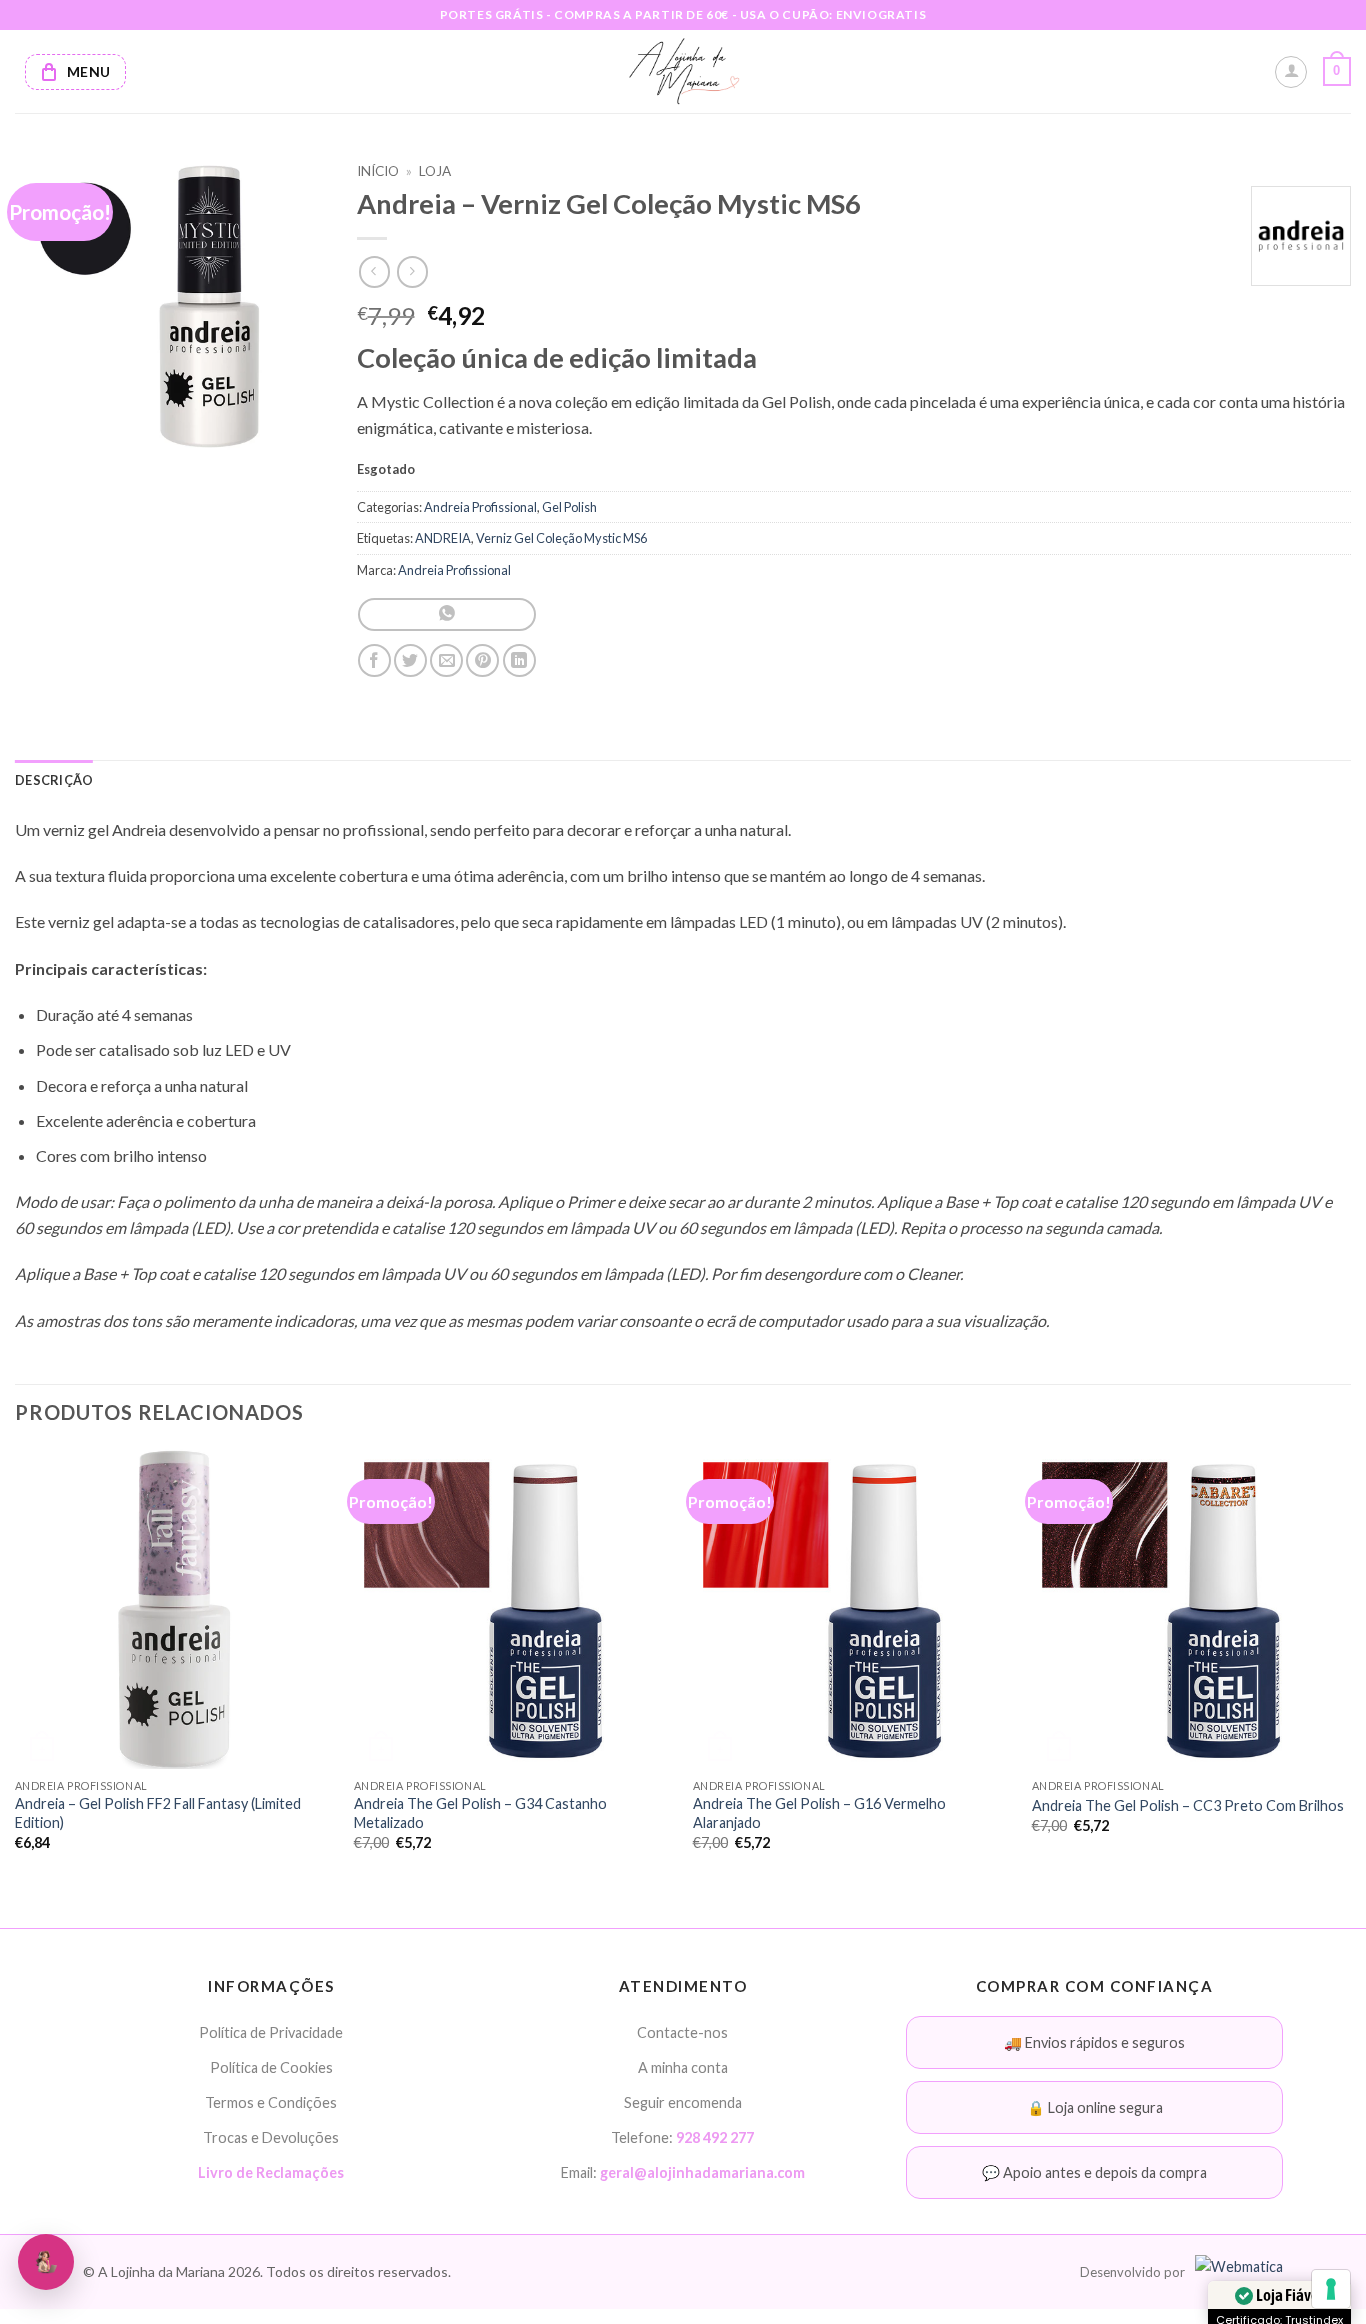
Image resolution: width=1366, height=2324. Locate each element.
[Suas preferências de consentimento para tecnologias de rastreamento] (1331, 2289)
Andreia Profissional (480, 507)
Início (378, 171)
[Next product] (374, 271)
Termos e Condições (271, 2102)
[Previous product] (412, 271)
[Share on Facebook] (374, 660)
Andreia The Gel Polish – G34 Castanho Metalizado (480, 1813)
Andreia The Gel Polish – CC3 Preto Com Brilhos (1188, 1805)
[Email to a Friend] (446, 660)
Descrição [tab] (54, 780)
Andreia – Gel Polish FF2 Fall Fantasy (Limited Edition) (158, 1813)
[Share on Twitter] (410, 660)
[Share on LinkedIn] (519, 660)
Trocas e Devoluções (271, 2137)
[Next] (1350, 1667)
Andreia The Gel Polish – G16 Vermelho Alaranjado (819, 1813)
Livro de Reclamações (271, 2172)
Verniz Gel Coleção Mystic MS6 (561, 538)
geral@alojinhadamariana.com (702, 2172)
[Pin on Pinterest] (482, 660)
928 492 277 (715, 2137)
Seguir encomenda (683, 2102)
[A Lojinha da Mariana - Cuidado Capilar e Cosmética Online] (683, 71)
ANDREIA (443, 538)
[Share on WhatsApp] (446, 614)
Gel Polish (569, 507)
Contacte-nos (682, 2032)
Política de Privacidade (271, 2032)
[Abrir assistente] (46, 2262)
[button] (1337, 72)
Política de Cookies (271, 2067)
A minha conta (683, 2067)
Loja (435, 171)
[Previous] (16, 1667)
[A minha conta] (1291, 72)
